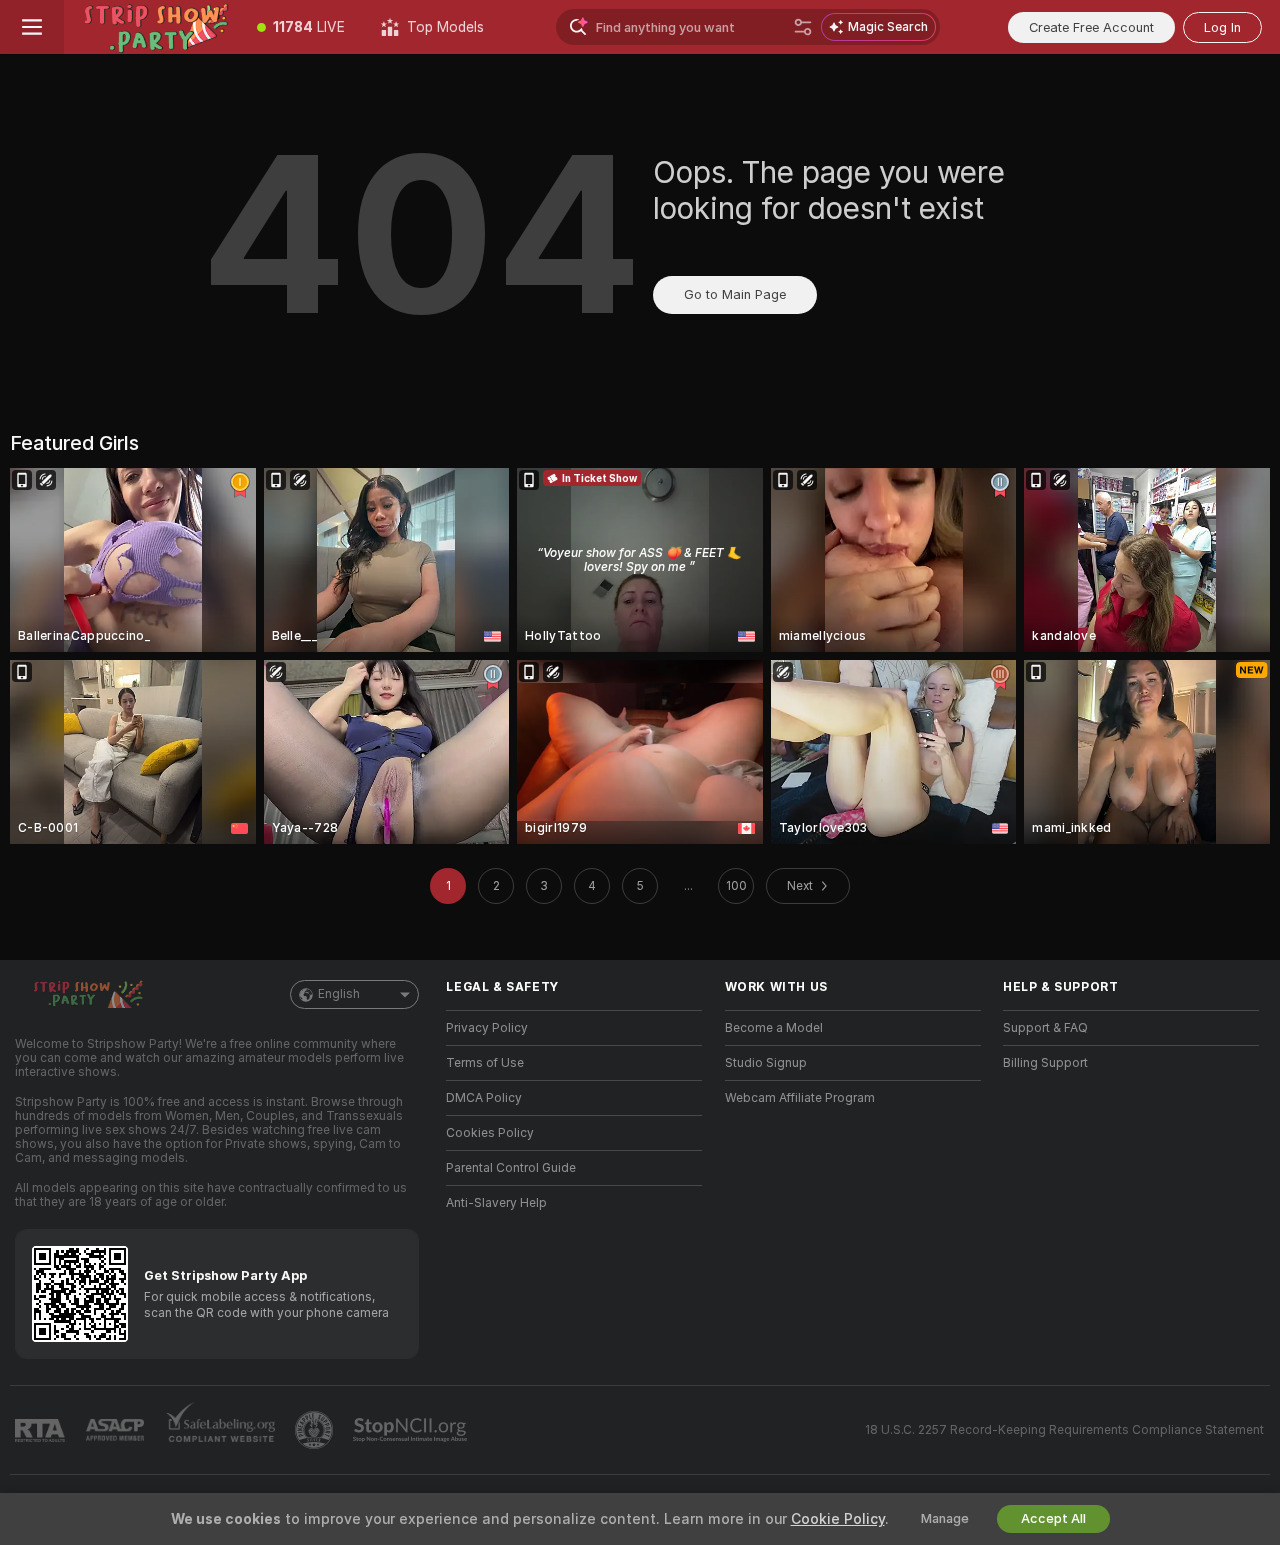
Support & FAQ (1045, 1028)
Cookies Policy (490, 1133)
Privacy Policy (487, 1028)
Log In (1222, 27)
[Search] (803, 27)
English (339, 994)
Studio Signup (766, 1063)
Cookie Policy (838, 1519)
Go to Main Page (735, 294)
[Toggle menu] (32, 27)
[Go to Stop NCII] (412, 1430)
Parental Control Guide (511, 1168)
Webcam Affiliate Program (800, 1098)
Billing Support (1045, 1063)
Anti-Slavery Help (496, 1203)
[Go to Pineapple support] (316, 1430)
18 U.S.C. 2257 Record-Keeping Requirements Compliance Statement (1064, 1430)
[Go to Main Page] (151, 27)
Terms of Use (485, 1063)
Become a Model (774, 1028)
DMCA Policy (484, 1098)
